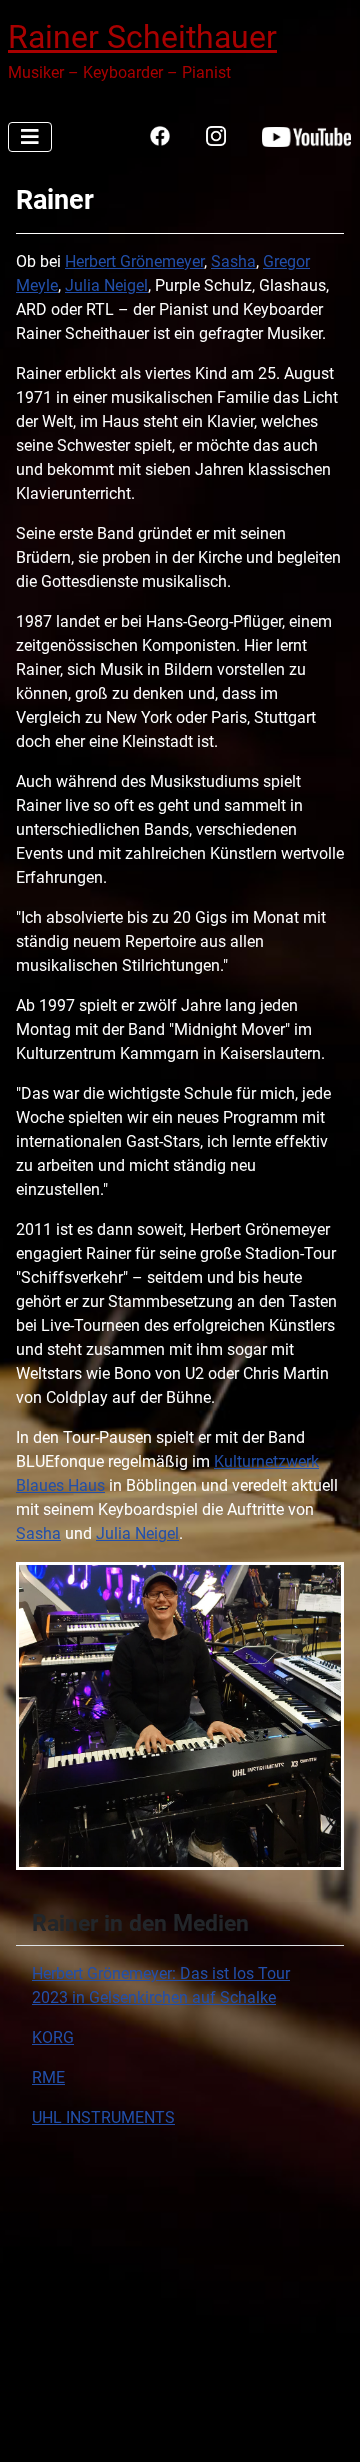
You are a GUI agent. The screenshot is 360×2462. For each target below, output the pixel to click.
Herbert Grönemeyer (134, 261)
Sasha (233, 261)
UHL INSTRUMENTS (103, 2117)
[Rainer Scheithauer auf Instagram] (216, 134)
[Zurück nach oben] (325, 2425)
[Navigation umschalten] (30, 137)
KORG (53, 2037)
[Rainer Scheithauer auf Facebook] (160, 134)
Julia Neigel (106, 285)
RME (48, 2077)
